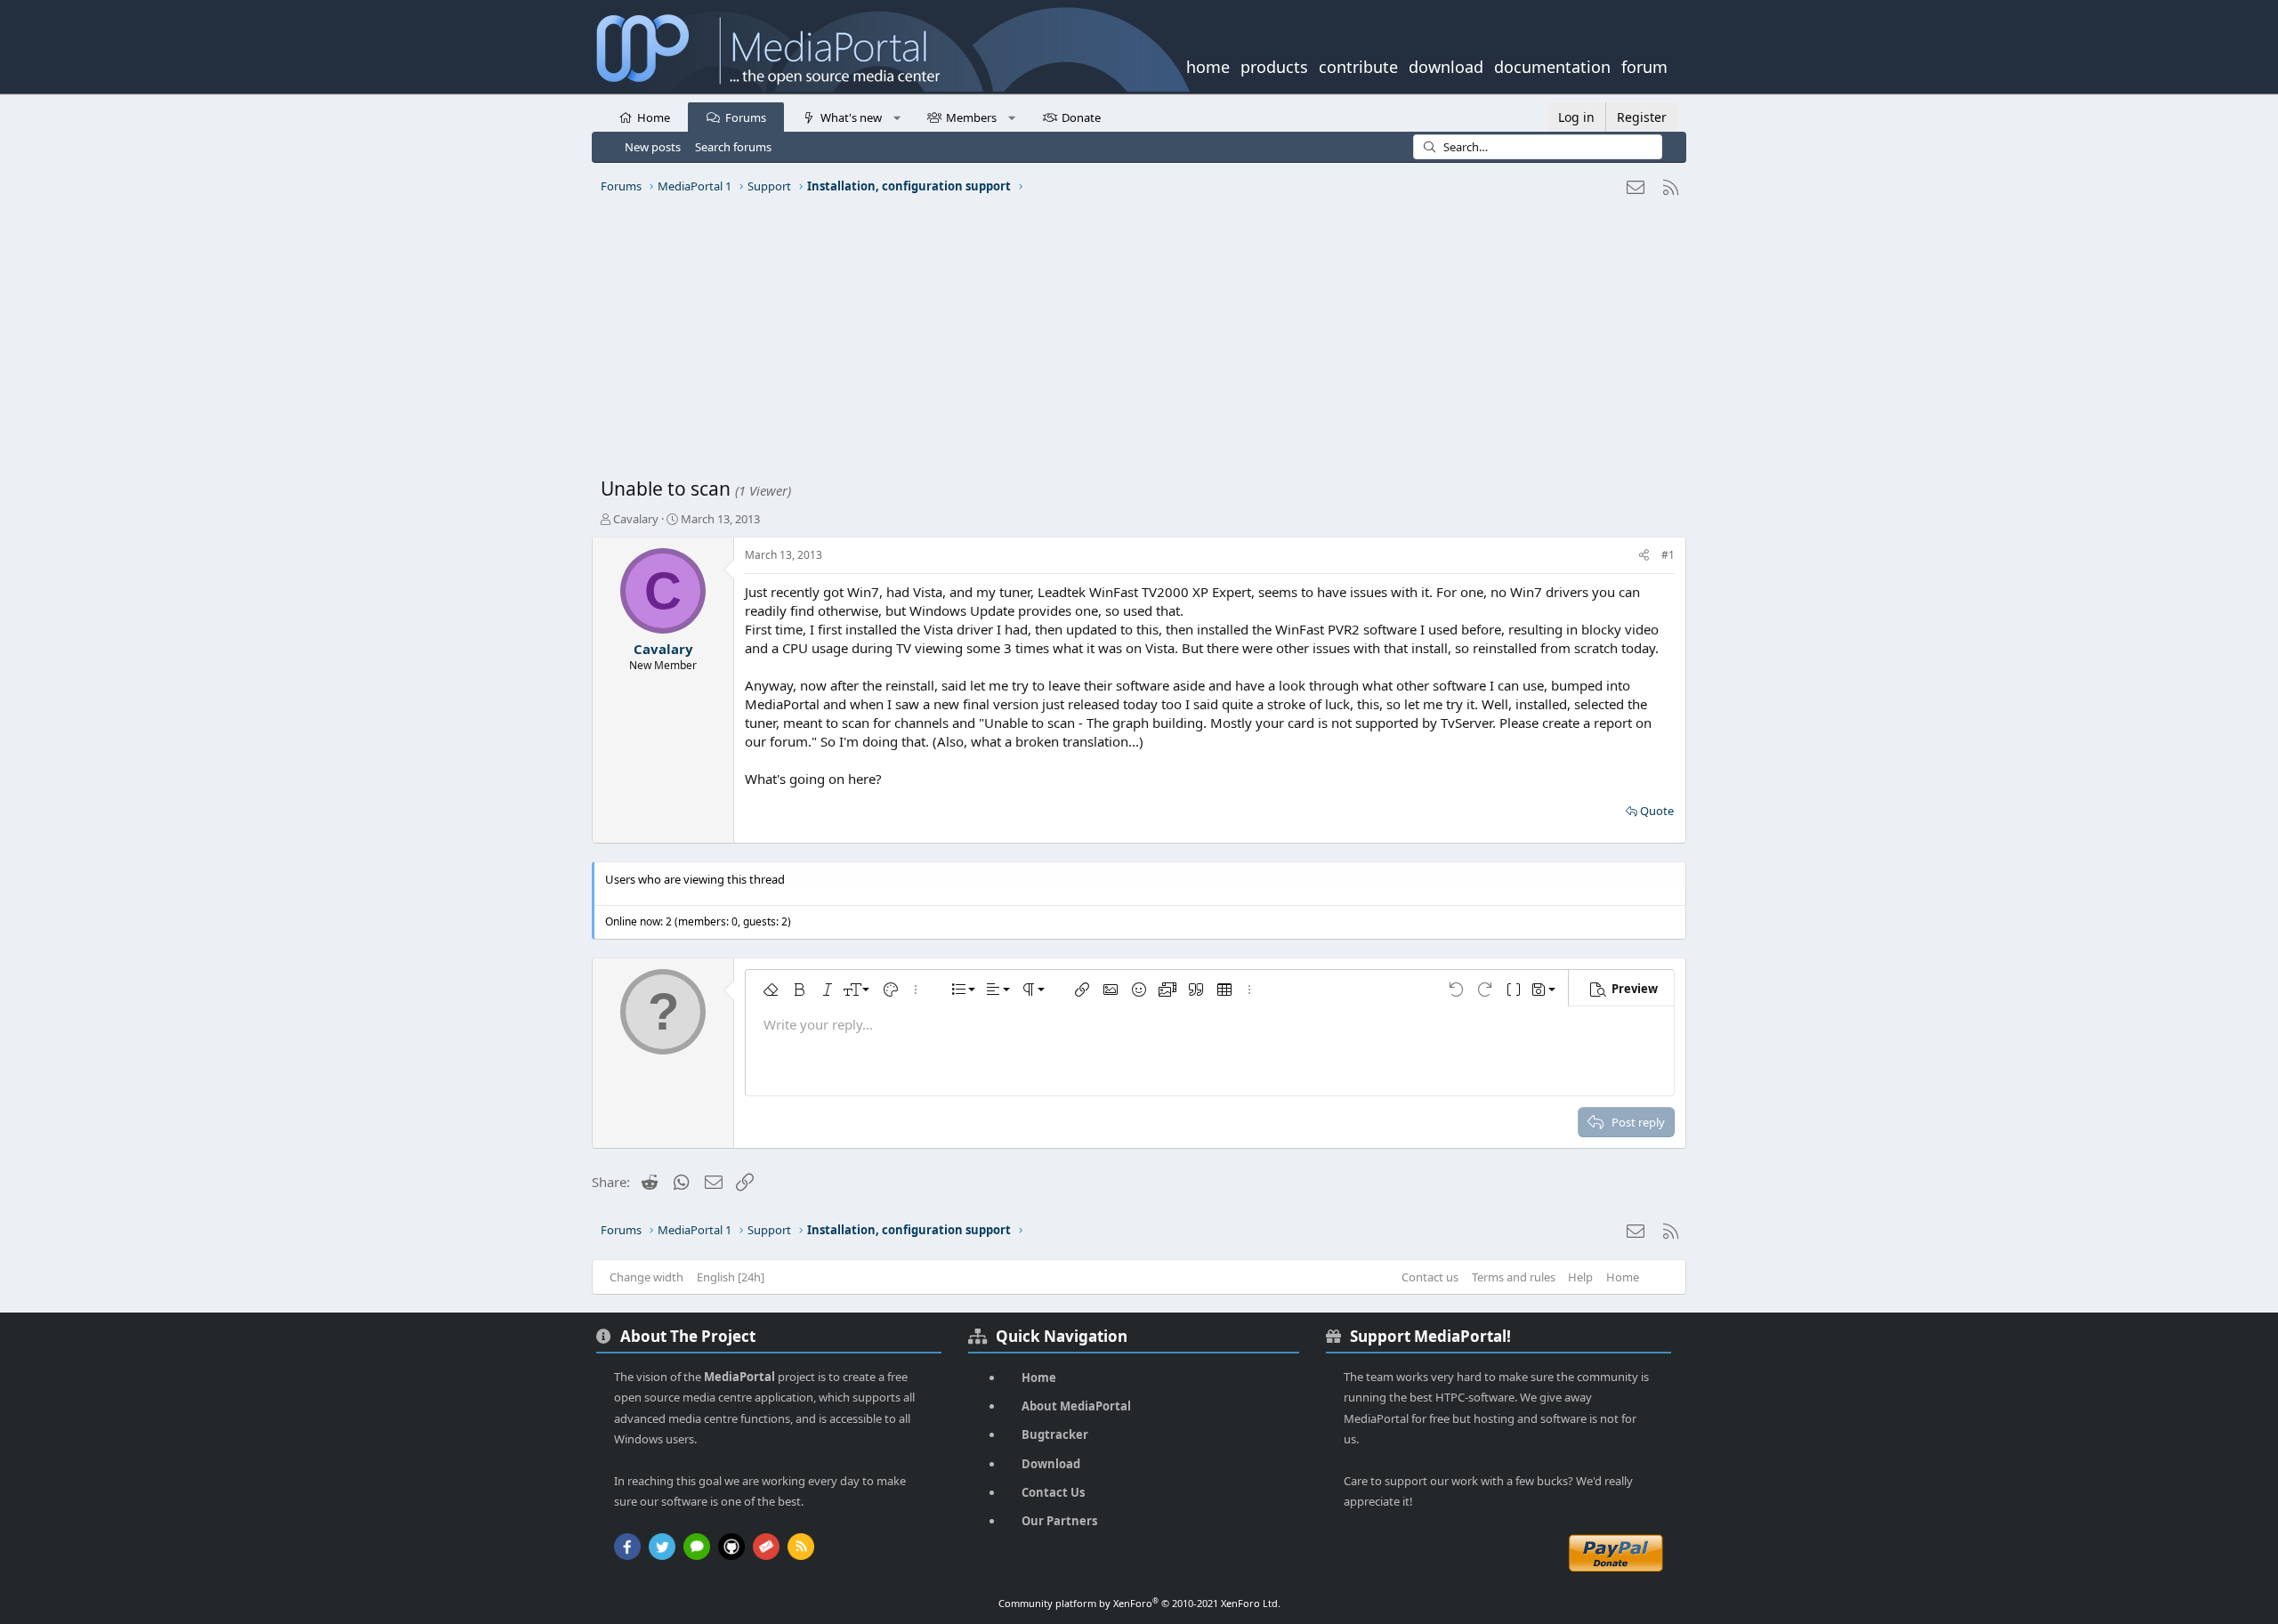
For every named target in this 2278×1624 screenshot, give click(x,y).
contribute (1358, 65)
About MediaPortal (1076, 1406)
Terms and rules (1514, 1277)
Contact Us (1053, 1492)
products (1274, 65)
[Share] (1644, 556)
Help (1580, 1277)
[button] (897, 117)
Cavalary (636, 519)
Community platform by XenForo (1139, 1603)
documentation (1552, 65)
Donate (1081, 117)
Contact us (1430, 1277)
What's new (851, 117)
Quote (1657, 811)
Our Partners (1059, 1521)
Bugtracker (1055, 1434)
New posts (653, 147)
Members (971, 117)
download (1446, 65)
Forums (746, 117)
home (1208, 65)
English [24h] (731, 1277)
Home (654, 117)
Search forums (733, 147)
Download (1051, 1464)
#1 (1668, 555)
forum (1644, 65)
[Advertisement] (1135, 343)
